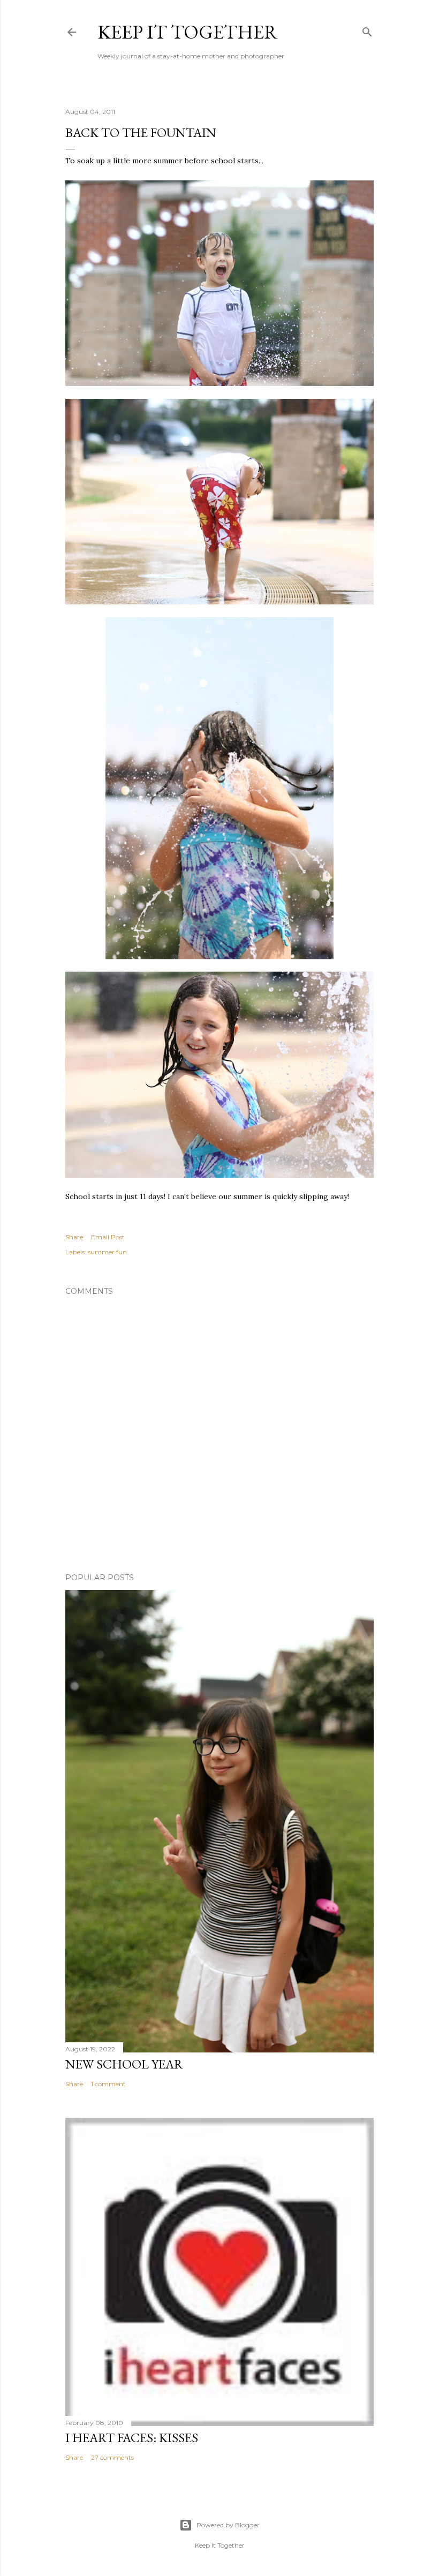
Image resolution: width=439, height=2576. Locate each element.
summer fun (107, 1252)
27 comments (112, 2457)
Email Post (108, 1237)
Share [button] (74, 1237)
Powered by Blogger (228, 2525)
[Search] (367, 30)
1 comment (108, 2084)
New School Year (124, 2064)
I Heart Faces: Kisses (132, 2438)
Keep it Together (188, 32)
